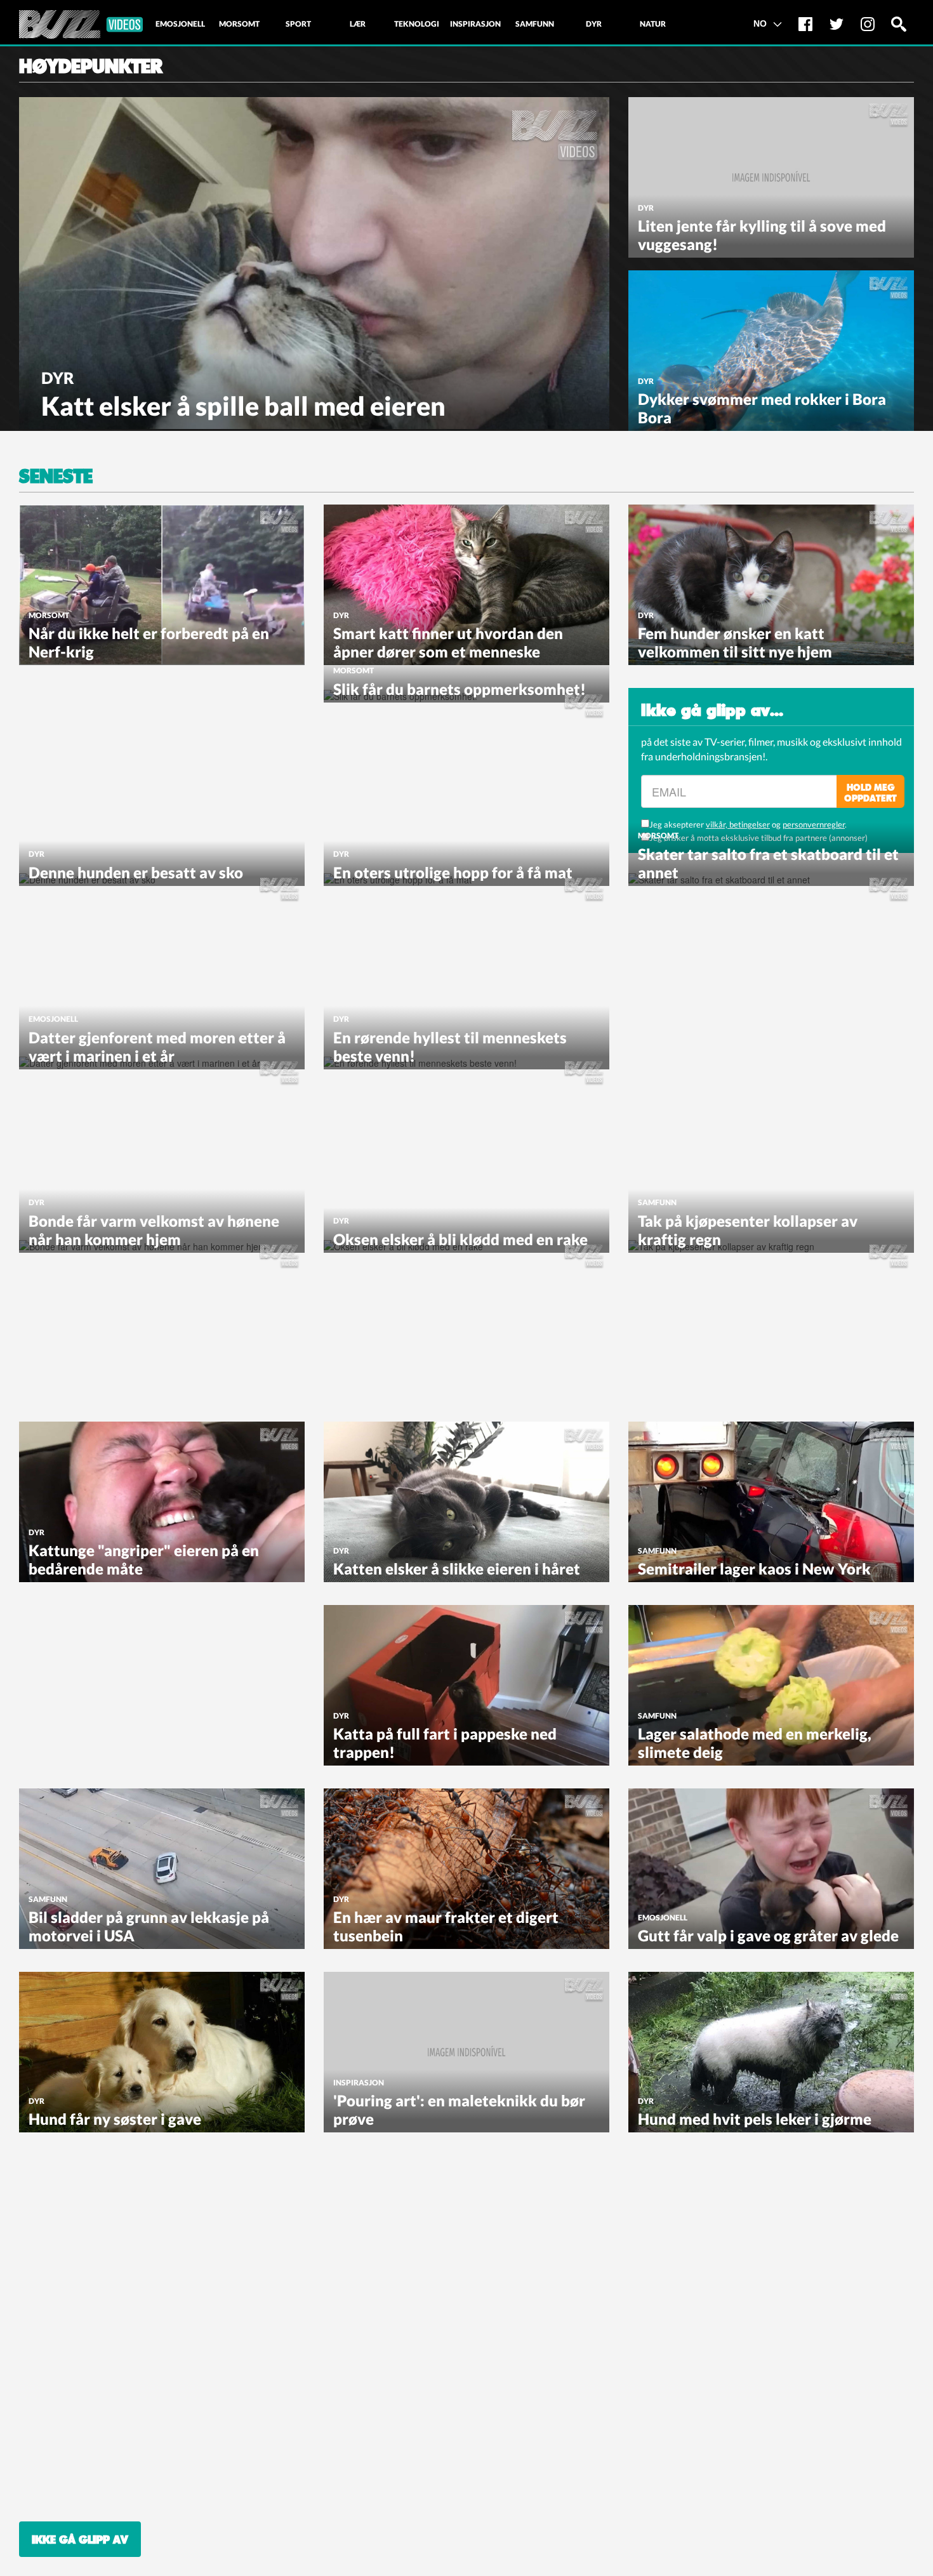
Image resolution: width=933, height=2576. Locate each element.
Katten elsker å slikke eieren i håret (457, 1569)
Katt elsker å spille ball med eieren (243, 406)
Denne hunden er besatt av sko (136, 872)
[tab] (180, 24)
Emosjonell (53, 1019)
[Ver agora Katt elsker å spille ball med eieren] (314, 261)
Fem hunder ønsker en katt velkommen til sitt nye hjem (735, 642)
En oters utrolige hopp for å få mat (453, 872)
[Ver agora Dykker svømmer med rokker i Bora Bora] (771, 349)
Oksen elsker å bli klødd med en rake (460, 1239)
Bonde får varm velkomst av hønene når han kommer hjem (154, 1230)
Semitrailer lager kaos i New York (754, 1569)
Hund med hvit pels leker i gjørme (755, 2119)
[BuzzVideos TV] (81, 24)
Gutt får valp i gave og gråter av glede (768, 1935)
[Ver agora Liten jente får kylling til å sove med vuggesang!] (771, 176)
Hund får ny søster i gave (115, 2119)
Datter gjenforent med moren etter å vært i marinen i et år (157, 1047)
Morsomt (49, 615)
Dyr (58, 378)
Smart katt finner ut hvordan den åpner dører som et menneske (448, 642)
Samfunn (657, 1202)
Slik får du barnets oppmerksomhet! (460, 689)
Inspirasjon (359, 2083)
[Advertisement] (114, 767)
